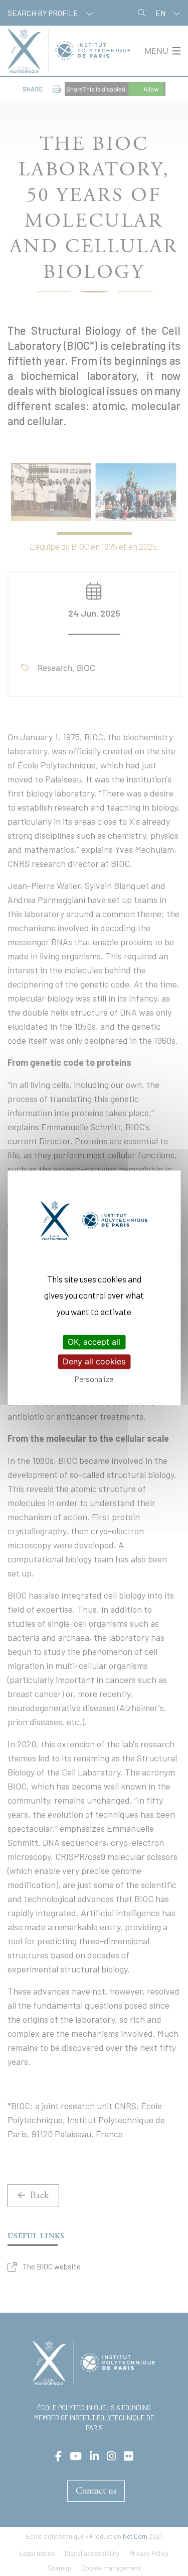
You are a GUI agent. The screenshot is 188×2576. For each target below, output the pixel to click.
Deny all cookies (94, 1361)
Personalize (94, 1379)
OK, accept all (94, 1342)
